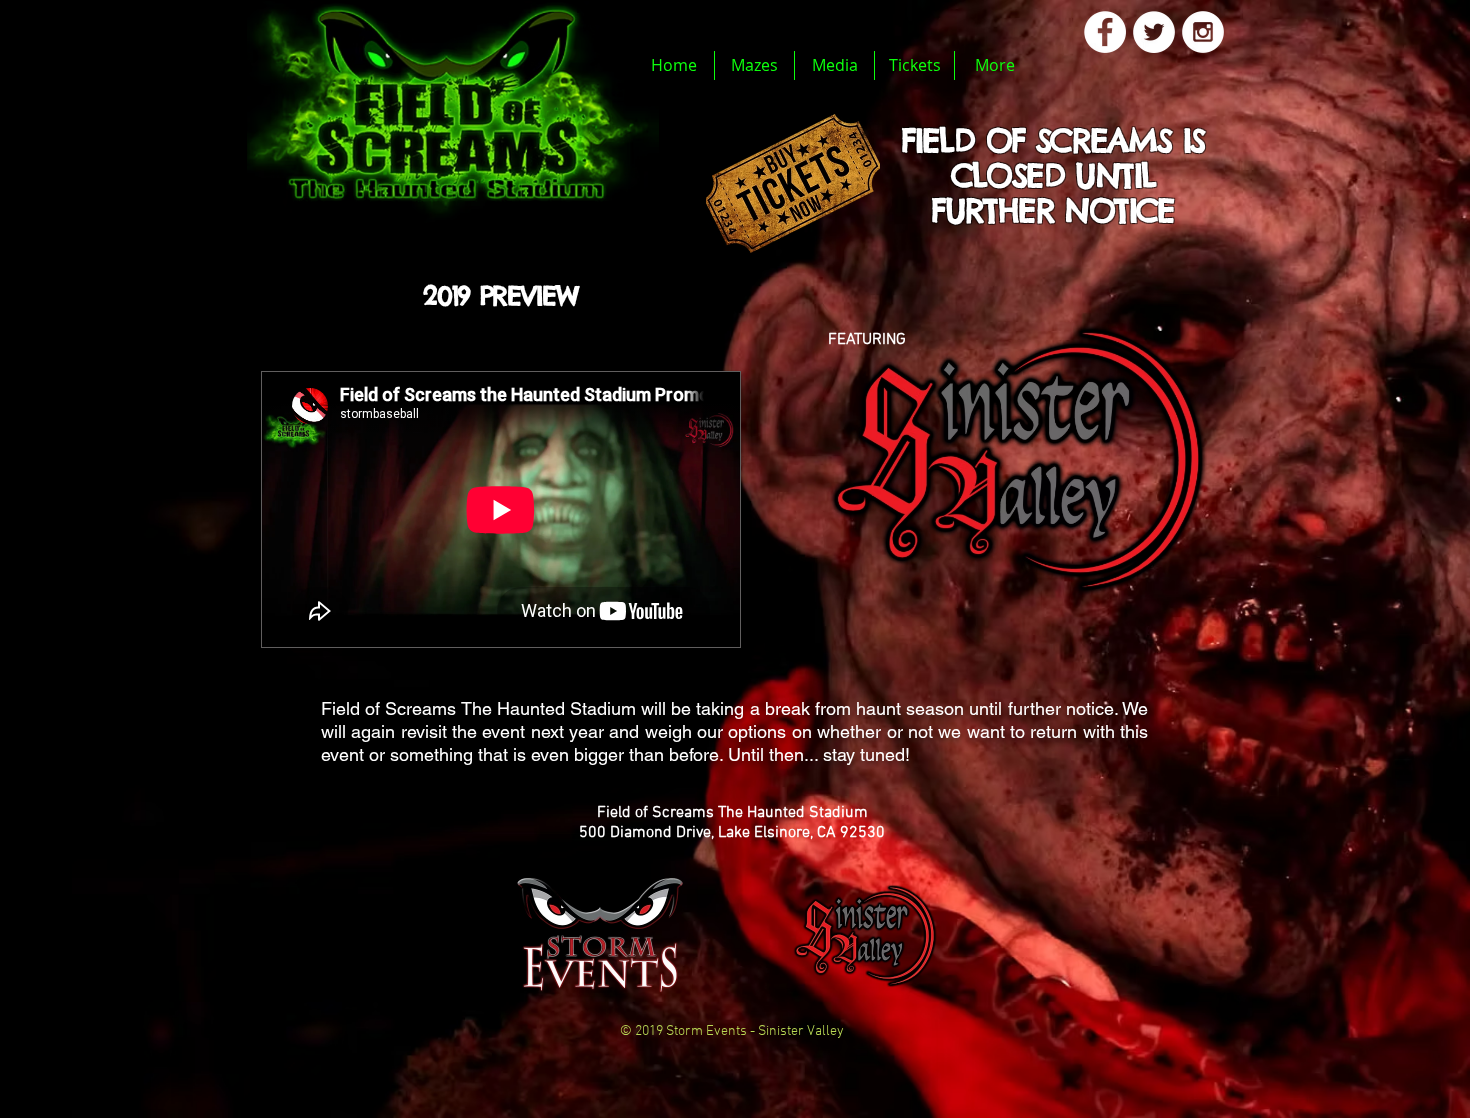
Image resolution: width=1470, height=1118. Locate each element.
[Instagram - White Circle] (1203, 32)
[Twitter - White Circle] (1154, 32)
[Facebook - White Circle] (1105, 32)
